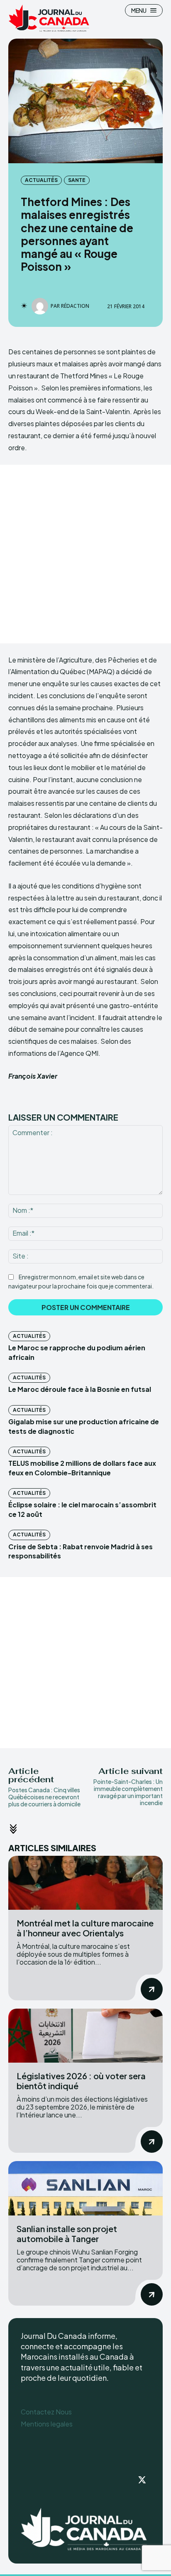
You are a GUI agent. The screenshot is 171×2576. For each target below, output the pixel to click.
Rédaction (75, 306)
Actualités (41, 180)
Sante (77, 180)
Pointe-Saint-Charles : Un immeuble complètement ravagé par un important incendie (128, 1792)
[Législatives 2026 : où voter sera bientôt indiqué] (85, 2036)
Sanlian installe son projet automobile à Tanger (67, 2234)
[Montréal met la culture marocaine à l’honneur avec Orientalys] (85, 1883)
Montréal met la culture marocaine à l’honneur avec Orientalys (85, 1928)
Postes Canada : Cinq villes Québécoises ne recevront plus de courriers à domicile (44, 1797)
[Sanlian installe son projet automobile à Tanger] (85, 2188)
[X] (142, 2480)
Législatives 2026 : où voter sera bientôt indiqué (81, 2081)
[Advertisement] (85, 554)
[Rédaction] (41, 306)
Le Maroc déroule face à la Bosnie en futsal (80, 1389)
